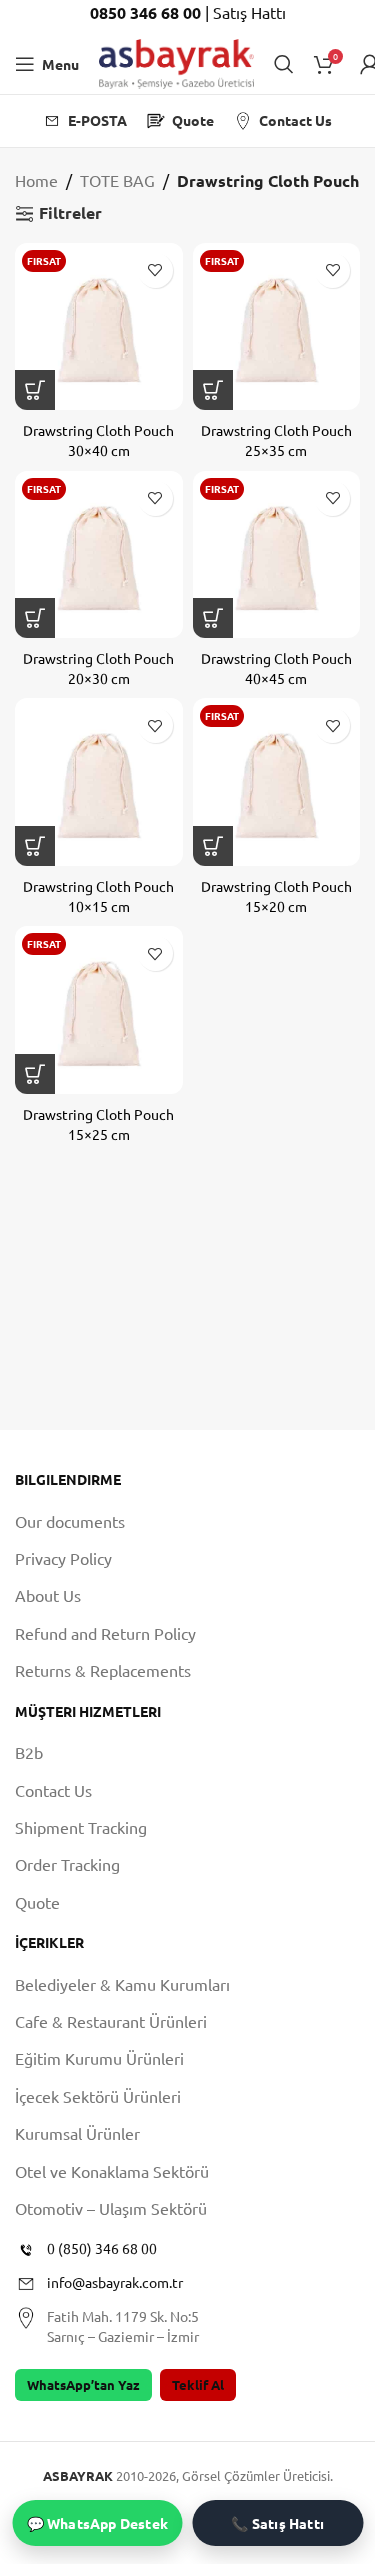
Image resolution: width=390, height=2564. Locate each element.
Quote (37, 1902)
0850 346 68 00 (147, 12)
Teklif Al (198, 2384)
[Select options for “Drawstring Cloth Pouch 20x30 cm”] (35, 618)
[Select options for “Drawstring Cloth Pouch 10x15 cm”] (35, 846)
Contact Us (53, 1790)
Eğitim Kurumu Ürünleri (99, 2058)
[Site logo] (176, 61)
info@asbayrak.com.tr (115, 2282)
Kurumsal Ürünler (77, 2133)
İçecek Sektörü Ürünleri (98, 2096)
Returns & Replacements (103, 1670)
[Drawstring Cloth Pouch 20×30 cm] (99, 555)
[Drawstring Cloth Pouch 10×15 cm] (99, 782)
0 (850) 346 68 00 (102, 2248)
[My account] (370, 64)
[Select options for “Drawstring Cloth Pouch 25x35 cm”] (213, 390)
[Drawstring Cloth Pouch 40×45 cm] (277, 555)
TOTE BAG (117, 180)
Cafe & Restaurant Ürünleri (111, 2021)
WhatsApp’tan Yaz (83, 2384)
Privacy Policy (63, 1558)
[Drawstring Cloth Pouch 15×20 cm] (277, 782)
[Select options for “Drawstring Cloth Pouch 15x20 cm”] (213, 846)
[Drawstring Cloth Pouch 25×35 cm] (277, 327)
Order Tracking (67, 1864)
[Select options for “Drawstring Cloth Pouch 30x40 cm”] (35, 390)
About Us (48, 1595)
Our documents (70, 1521)
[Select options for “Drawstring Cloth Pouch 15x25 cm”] (35, 1074)
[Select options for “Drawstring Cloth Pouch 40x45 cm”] (213, 618)
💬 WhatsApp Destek (97, 2523)
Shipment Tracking (81, 1827)
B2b (29, 1752)
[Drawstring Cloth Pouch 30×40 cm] (99, 327)
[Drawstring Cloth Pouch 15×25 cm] (99, 1010)
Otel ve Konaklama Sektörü (112, 2171)
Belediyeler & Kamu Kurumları (122, 1984)
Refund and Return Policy (105, 1633)
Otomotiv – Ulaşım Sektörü (111, 2208)
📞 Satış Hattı (277, 2523)
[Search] (284, 64)
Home (36, 180)
